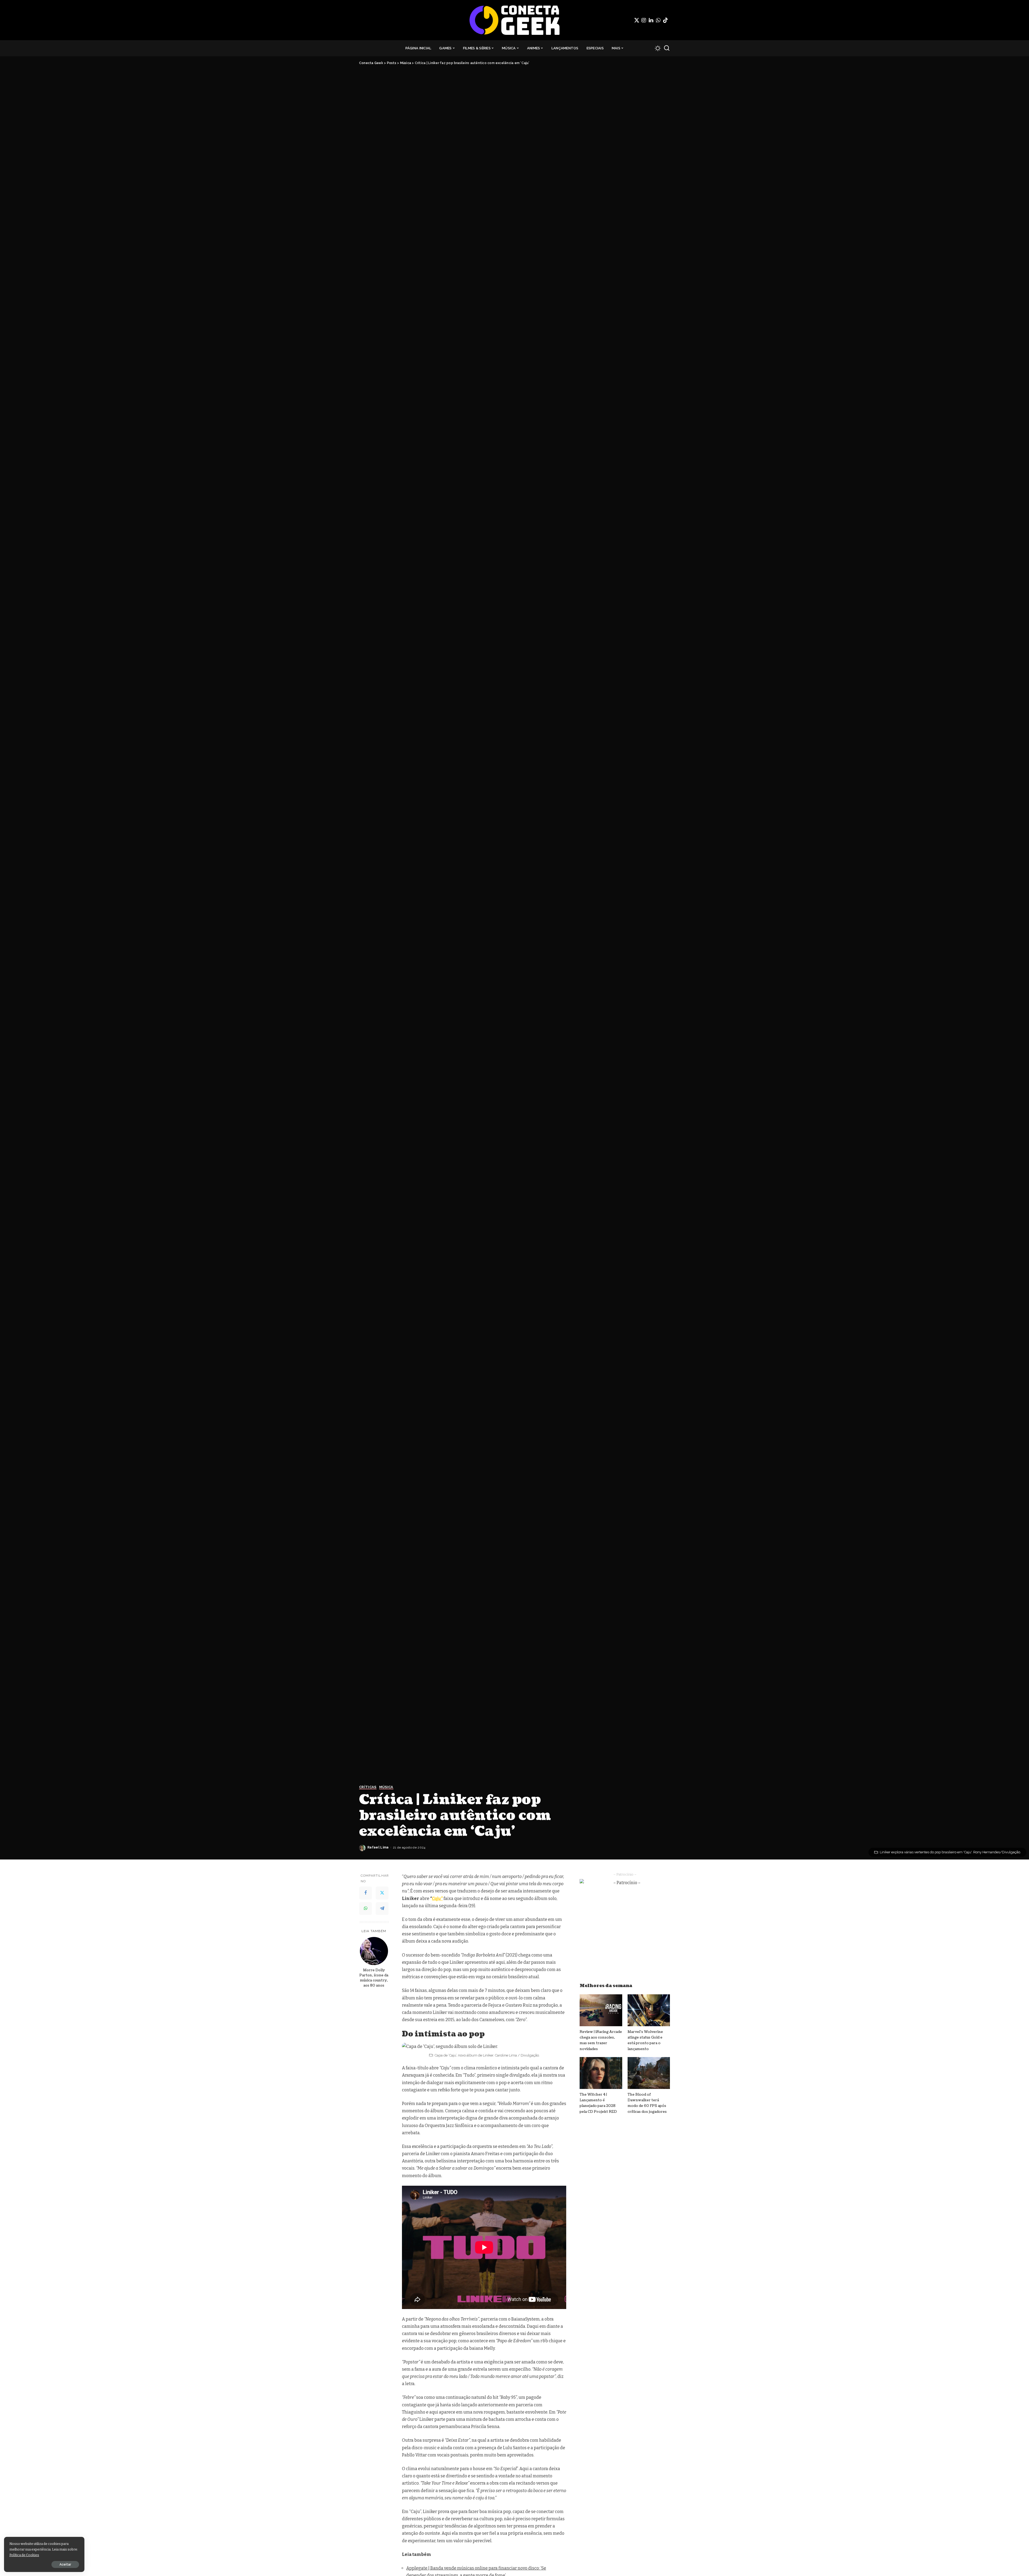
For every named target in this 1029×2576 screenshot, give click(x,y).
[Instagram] (644, 20)
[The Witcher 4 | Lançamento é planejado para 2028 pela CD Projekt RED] (601, 2073)
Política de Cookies (24, 2555)
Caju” (437, 1898)
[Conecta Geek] (514, 20)
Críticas (368, 1787)
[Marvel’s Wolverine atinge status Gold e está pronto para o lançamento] (649, 2010)
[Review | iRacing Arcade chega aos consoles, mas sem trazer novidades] (601, 2010)
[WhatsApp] (658, 20)
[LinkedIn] (651, 20)
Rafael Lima (378, 1847)
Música (386, 1787)
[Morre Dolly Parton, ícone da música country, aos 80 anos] (374, 1951)
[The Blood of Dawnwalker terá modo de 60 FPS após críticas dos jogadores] (649, 2073)
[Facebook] (366, 1893)
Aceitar (65, 2564)
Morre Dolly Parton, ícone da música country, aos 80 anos (374, 1978)
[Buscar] (667, 48)
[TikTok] (665, 20)
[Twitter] (637, 20)
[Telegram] (382, 1909)
